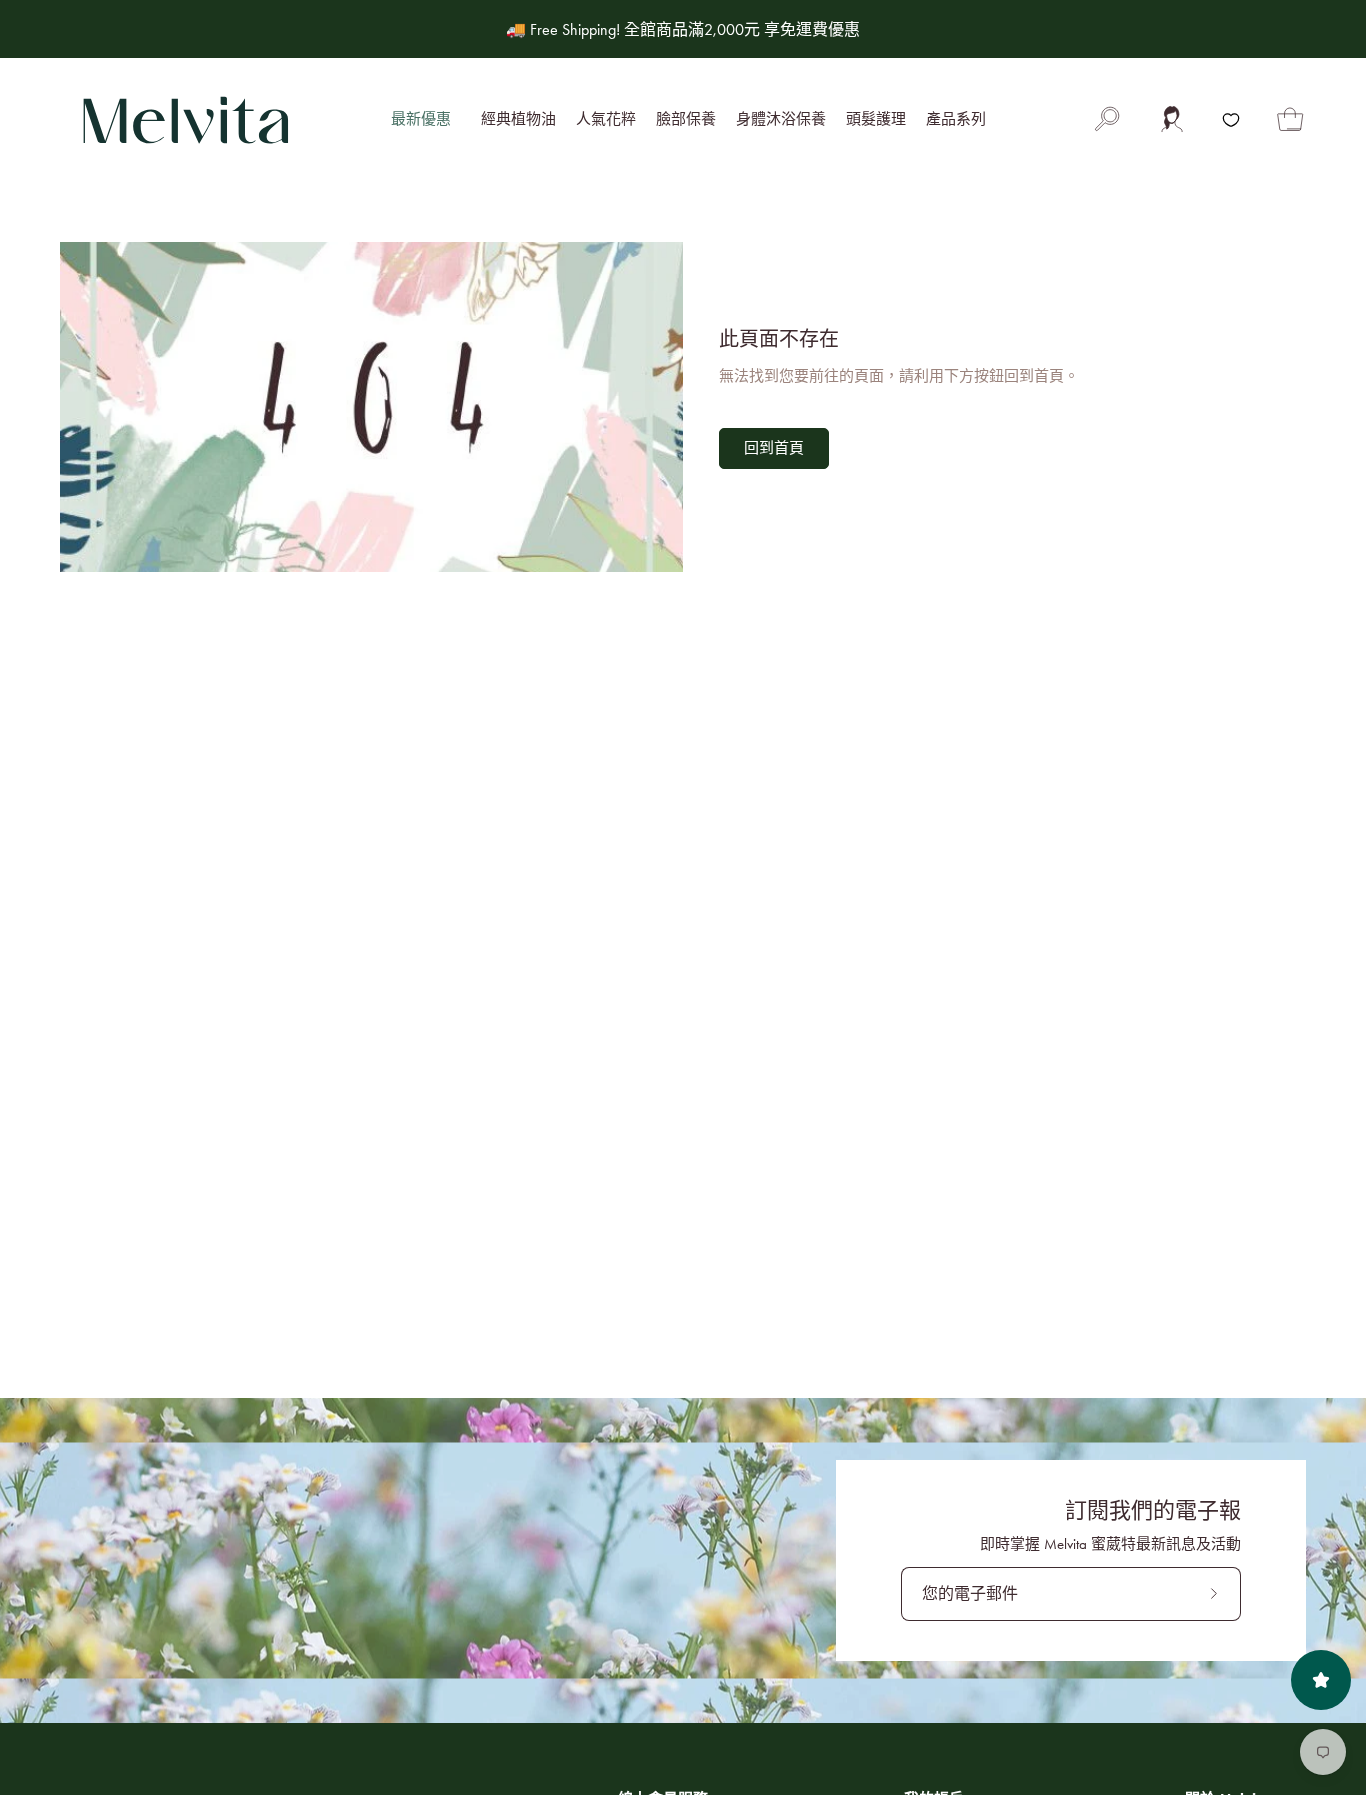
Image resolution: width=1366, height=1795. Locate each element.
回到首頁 (774, 448)
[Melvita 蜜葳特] (185, 120)
